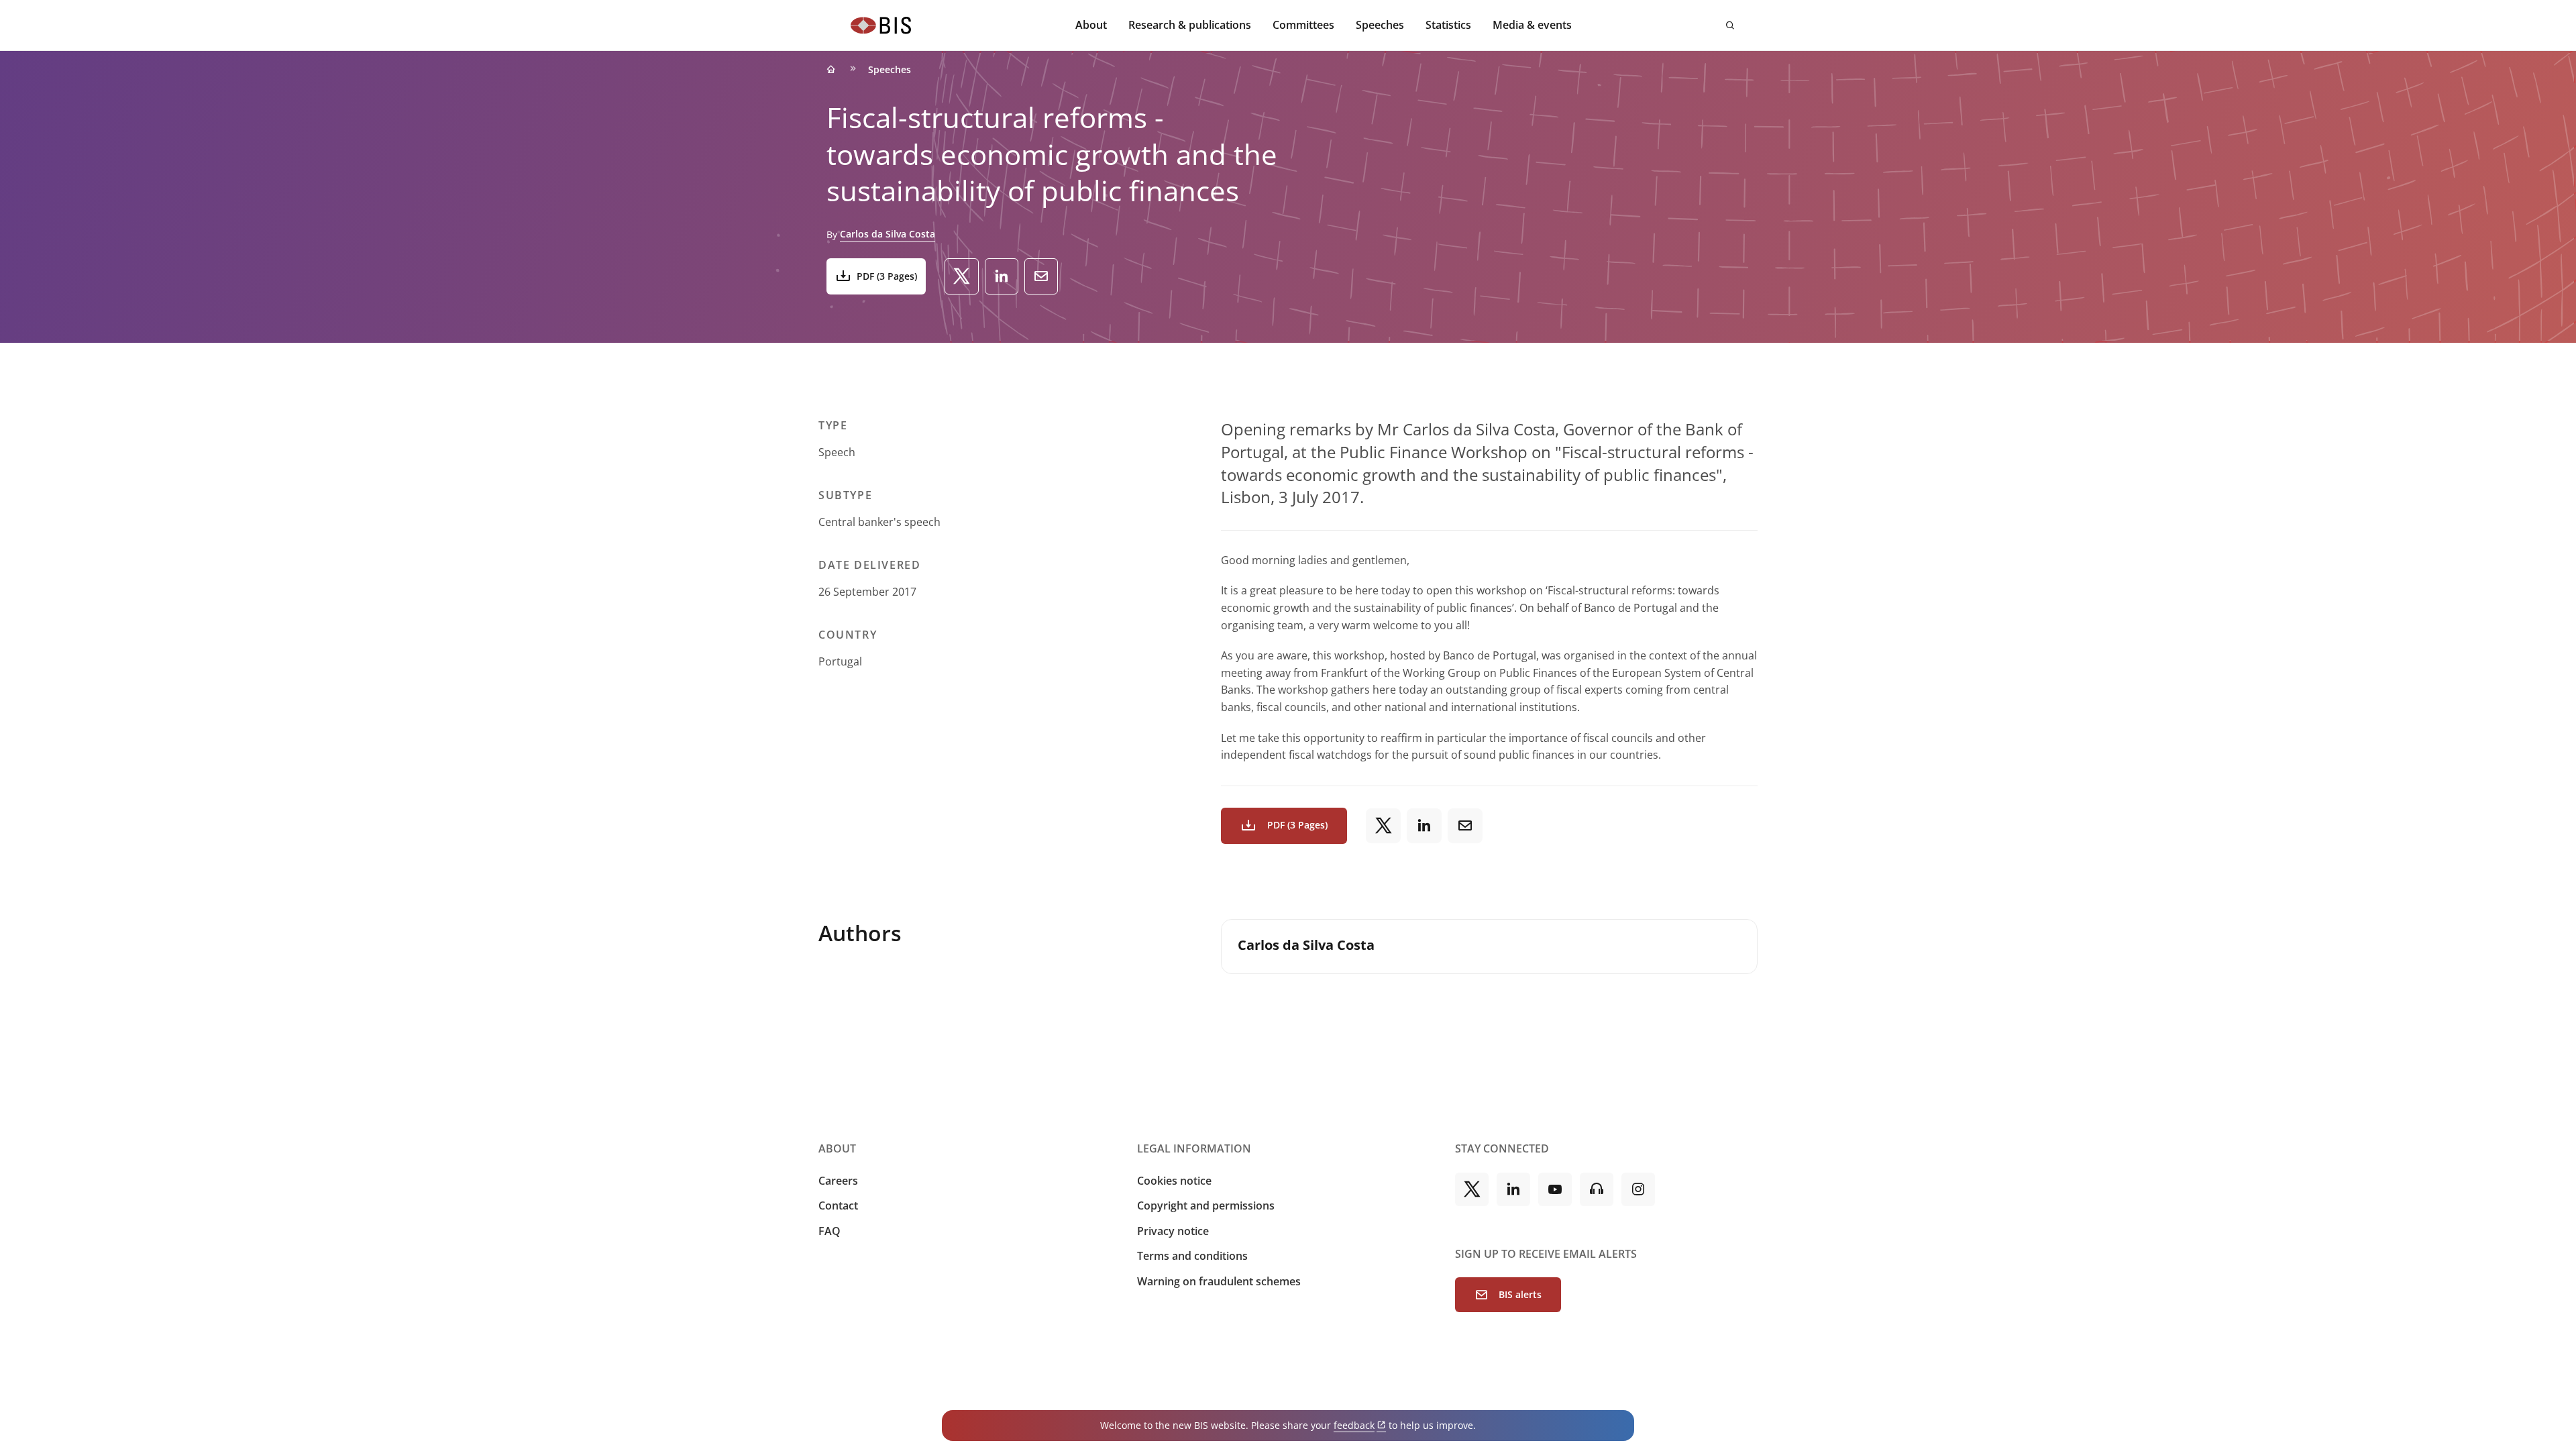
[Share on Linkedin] (1002, 276)
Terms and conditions (1192, 1256)
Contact (838, 1205)
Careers (838, 1181)
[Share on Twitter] (962, 276)
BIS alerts (1520, 1294)
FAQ (829, 1231)
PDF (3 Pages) (887, 276)
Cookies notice (1174, 1181)
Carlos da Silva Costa (888, 234)
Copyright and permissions (1206, 1205)
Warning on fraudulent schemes (1219, 1281)
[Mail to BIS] (1041, 276)
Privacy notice (1173, 1231)
